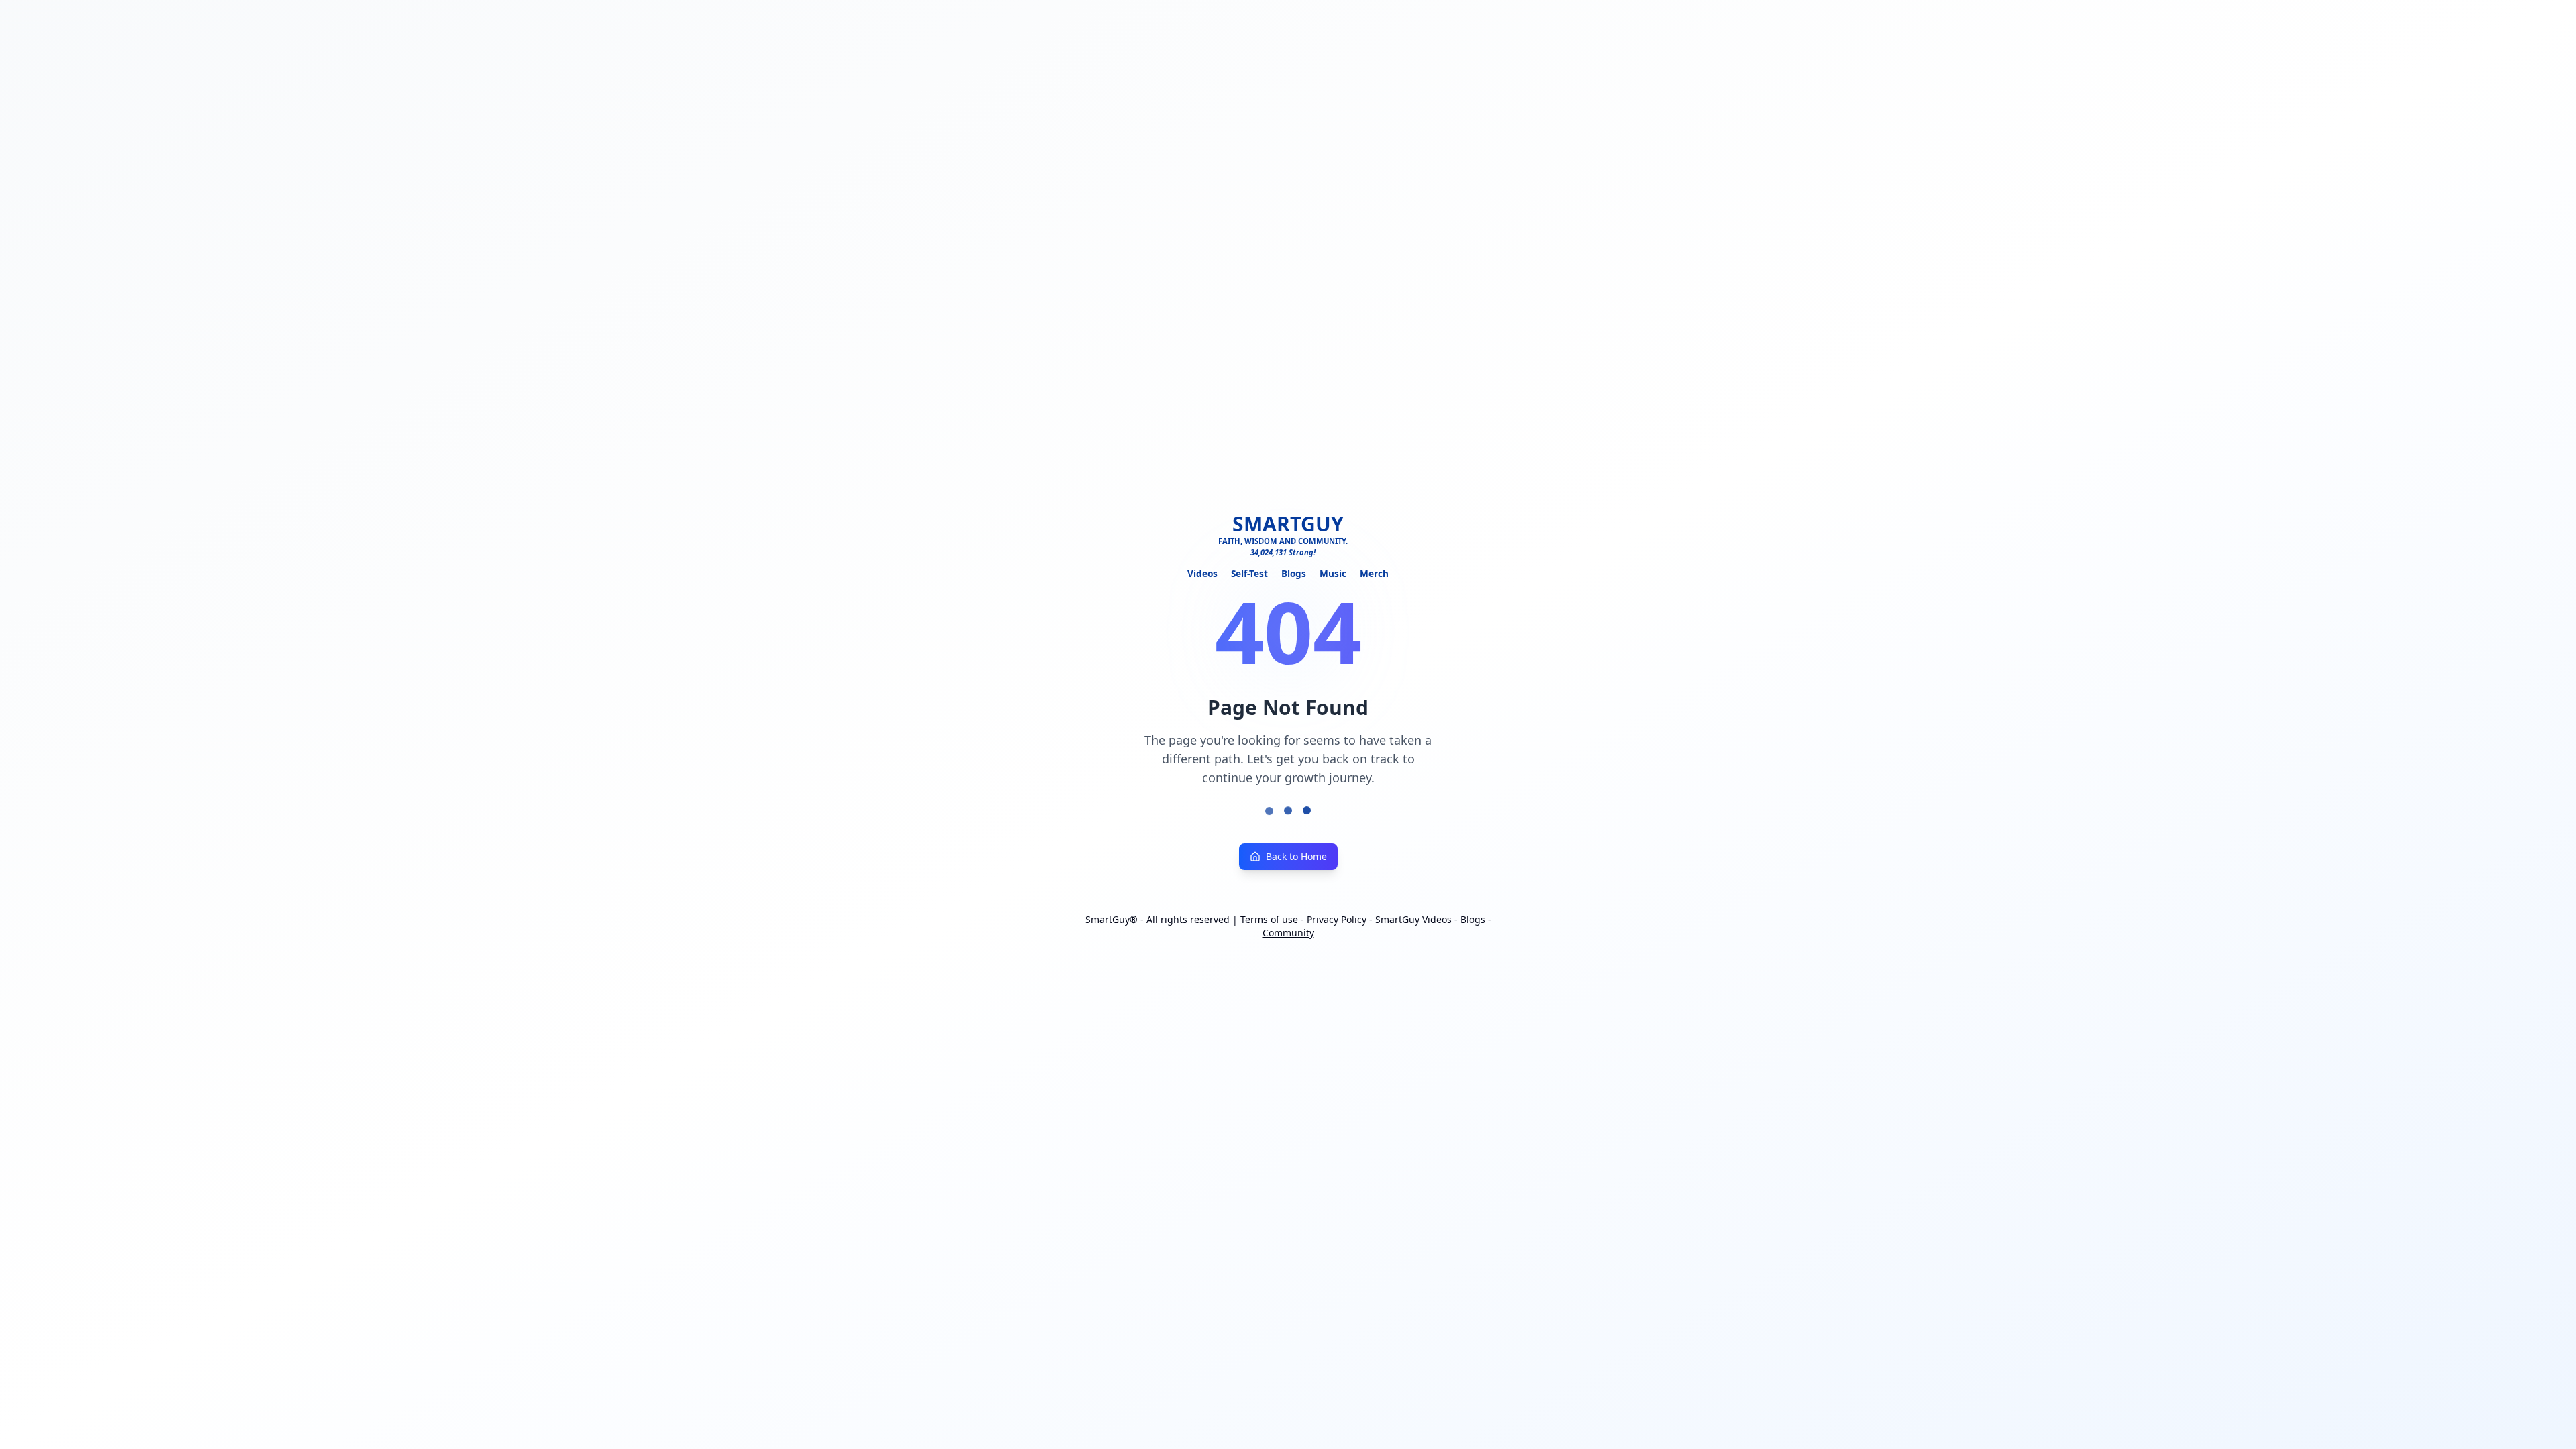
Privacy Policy (1337, 919)
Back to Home (1296, 856)
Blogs (1294, 573)
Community (1288, 933)
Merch (1374, 573)
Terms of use (1269, 919)
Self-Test (1249, 573)
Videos (1202, 573)
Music (1333, 573)
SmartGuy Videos (1413, 919)
